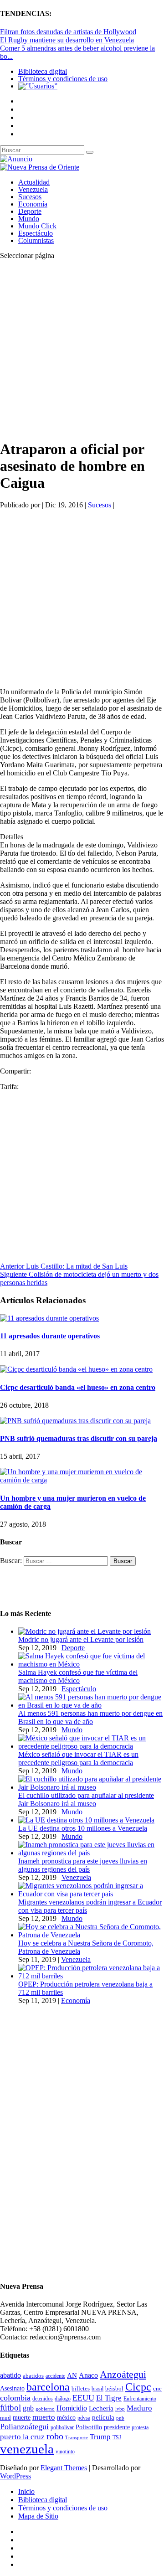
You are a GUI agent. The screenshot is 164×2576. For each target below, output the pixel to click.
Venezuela (33, 189)
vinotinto (65, 2452)
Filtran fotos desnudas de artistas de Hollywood (68, 32)
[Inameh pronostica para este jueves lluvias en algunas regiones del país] (91, 1853)
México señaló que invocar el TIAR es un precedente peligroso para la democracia (78, 1758)
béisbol (114, 2388)
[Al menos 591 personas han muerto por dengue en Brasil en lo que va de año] (91, 1705)
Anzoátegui (123, 2375)
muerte (22, 2418)
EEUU (83, 2398)
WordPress (15, 2476)
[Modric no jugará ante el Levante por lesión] (85, 1631)
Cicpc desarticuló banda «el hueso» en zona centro (78, 1387)
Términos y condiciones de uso (63, 79)
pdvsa (84, 2418)
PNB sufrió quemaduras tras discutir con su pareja (79, 1438)
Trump (100, 2437)
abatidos (33, 2376)
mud (5, 2418)
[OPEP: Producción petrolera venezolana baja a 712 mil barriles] (91, 1976)
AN (72, 2375)
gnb (28, 2408)
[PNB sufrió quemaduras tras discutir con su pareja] (75, 1421)
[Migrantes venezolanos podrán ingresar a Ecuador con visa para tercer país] (91, 1894)
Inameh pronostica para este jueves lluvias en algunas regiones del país (83, 1865)
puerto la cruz (22, 2437)
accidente (55, 2376)
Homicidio (72, 2408)
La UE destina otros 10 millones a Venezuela (83, 1828)
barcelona (48, 2387)
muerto (44, 2417)
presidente (117, 2427)
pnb (120, 2418)
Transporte (77, 2438)
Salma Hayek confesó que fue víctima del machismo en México (78, 1676)
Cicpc (138, 2387)
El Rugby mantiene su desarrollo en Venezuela (67, 40)
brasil (97, 2389)
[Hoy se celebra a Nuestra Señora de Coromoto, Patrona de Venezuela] (91, 1935)
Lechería (101, 2408)
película (103, 2417)
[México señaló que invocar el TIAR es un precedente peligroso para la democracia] (91, 1746)
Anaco (88, 2375)
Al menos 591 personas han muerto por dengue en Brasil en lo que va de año (90, 1717)
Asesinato (12, 2388)
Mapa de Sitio (38, 2516)
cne (157, 2388)
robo (55, 2436)
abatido (10, 2375)
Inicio (26, 2491)
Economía (33, 204)
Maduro (139, 2408)
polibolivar (62, 2428)
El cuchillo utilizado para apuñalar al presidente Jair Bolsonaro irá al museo (86, 1799)
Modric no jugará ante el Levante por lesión (81, 1639)
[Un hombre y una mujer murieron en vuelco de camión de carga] (82, 1480)
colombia (15, 2398)
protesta (140, 2427)
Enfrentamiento (140, 2399)
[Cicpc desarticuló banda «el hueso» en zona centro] (76, 1369)
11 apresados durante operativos (50, 1336)
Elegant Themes (64, 2468)
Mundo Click (37, 226)
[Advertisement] (82, 349)
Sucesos (30, 197)
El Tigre (109, 2398)
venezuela (27, 2449)
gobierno (45, 2409)
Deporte (30, 211)
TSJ (117, 2437)
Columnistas (36, 240)
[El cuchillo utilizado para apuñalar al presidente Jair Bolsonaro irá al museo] (91, 1787)
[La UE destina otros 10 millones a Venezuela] (86, 1820)
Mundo (29, 219)
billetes (81, 2388)
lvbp (120, 2409)
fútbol (10, 2408)
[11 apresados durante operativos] (49, 1318)
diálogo (63, 2399)
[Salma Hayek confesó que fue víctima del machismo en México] (91, 1664)
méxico (66, 2418)
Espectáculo (36, 233)
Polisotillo (89, 2427)
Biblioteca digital (43, 71)
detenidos (43, 2399)
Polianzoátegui (24, 2426)
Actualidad (34, 182)
